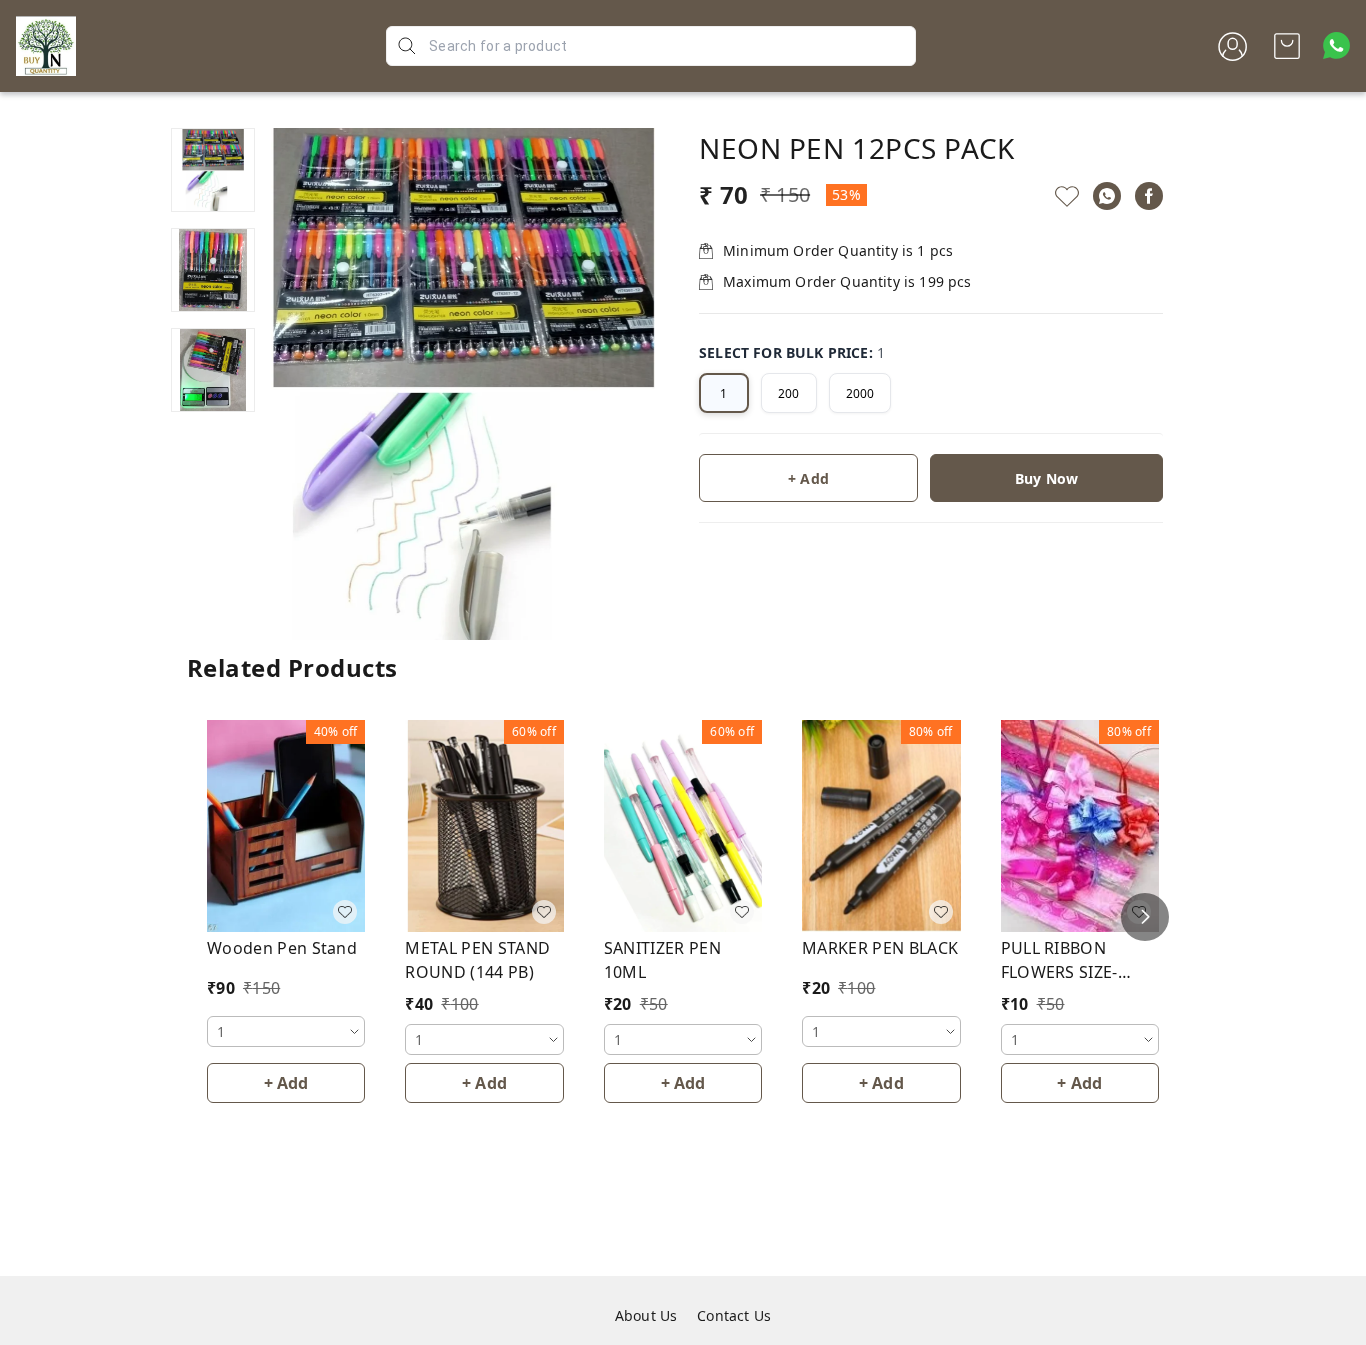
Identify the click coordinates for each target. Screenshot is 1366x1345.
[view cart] (1287, 46)
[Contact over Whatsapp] (1336, 45)
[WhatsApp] (1107, 196)
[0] (1287, 46)
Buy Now (1046, 478)
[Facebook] (1149, 196)
